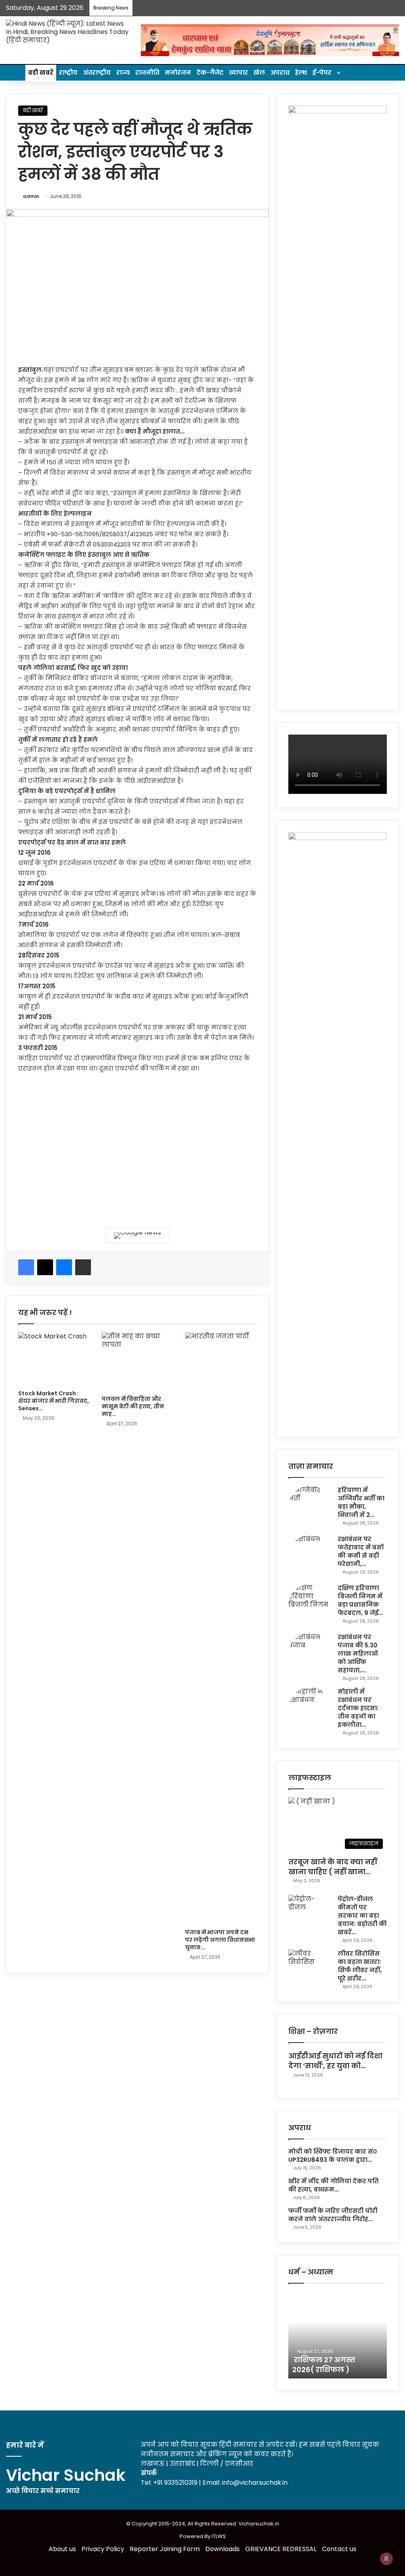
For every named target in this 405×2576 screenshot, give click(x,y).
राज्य (123, 73)
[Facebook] (26, 1267)
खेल (259, 73)
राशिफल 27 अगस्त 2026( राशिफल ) (324, 2365)
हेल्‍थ (301, 73)
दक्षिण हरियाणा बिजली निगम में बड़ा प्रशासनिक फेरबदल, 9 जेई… (360, 1600)
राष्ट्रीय (68, 73)
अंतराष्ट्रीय (97, 73)
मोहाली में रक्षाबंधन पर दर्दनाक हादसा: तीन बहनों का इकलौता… (358, 1708)
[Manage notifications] (386, 2559)
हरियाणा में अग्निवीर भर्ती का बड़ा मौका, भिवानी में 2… (361, 1502)
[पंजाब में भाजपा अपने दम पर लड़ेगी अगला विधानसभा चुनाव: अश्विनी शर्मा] (221, 1628)
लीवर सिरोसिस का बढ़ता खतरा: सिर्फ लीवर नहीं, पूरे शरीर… (360, 1966)
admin (31, 196)
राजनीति (147, 73)
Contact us (339, 2549)
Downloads (222, 2549)
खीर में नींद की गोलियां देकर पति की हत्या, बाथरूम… (333, 2185)
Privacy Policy (103, 2549)
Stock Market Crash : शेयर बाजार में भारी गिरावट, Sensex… (54, 1401)
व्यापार (238, 73)
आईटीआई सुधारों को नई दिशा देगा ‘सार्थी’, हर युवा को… (335, 2061)
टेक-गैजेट (210, 73)
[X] (45, 1267)
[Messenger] (64, 1267)
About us (62, 2549)
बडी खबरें (41, 73)
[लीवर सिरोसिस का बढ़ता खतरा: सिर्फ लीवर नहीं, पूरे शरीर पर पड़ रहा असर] (310, 1964)
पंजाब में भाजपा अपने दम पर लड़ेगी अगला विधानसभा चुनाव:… (220, 1940)
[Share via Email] (83, 1267)
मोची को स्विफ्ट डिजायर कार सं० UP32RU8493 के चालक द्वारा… (333, 2156)
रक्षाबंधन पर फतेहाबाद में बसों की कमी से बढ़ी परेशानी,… (361, 1551)
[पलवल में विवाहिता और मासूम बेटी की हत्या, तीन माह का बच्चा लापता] (137, 1361)
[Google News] (137, 1236)
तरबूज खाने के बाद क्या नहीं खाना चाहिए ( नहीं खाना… (333, 1867)
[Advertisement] (137, 1145)
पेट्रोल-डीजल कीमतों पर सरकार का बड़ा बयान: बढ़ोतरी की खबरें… (362, 1916)
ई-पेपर (322, 73)
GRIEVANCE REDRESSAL (281, 2549)
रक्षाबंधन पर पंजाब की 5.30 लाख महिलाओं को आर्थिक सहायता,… (358, 1654)
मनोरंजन (178, 73)
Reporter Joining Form (165, 2549)
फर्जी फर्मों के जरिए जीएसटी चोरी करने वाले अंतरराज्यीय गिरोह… (333, 2215)
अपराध (280, 73)
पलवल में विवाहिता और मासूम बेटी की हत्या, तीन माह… (133, 1406)
